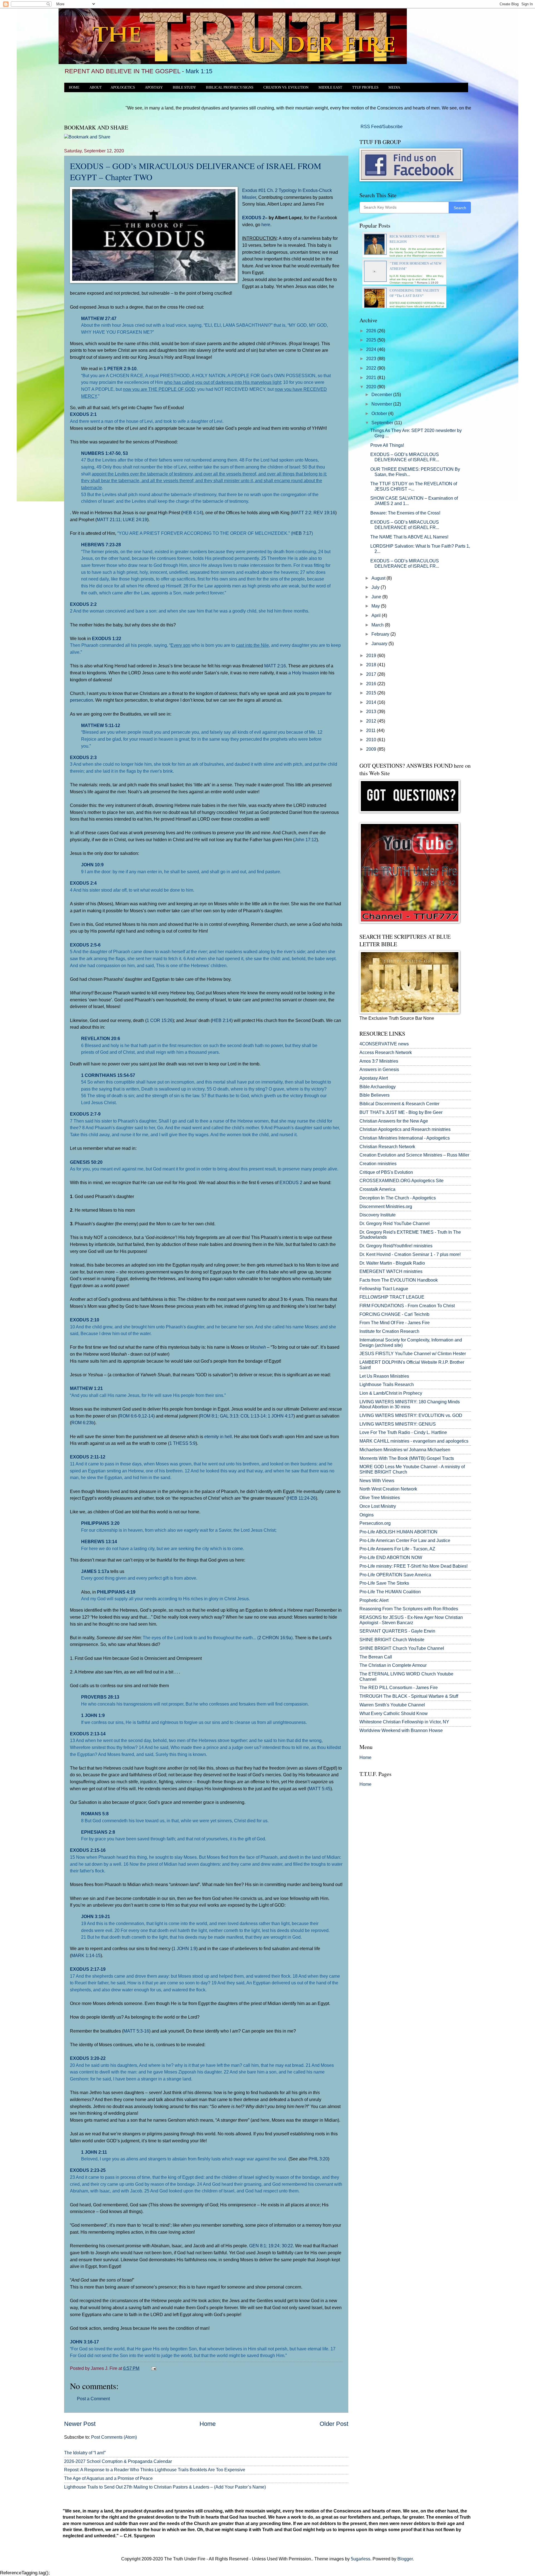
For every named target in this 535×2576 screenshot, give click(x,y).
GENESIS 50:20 (86, 1162)
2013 (372, 712)
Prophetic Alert (374, 1600)
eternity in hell (218, 1436)
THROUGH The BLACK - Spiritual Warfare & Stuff (409, 1696)
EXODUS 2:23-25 (88, 2170)
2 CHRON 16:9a (275, 1638)
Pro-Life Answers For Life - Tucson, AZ (397, 1549)
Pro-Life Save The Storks (384, 1583)
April (377, 615)
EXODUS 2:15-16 (88, 1850)
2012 (372, 721)
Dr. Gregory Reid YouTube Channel (395, 1224)
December (382, 395)
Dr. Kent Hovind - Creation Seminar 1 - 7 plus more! (410, 1254)
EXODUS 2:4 (83, 883)
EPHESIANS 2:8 (98, 1832)
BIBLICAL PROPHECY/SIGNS (230, 87)
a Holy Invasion (304, 673)
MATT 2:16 (275, 666)
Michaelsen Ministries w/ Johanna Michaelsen (405, 1450)
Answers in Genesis (379, 1069)
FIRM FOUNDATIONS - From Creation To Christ (407, 1306)
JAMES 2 (384, 503)
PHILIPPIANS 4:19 (116, 1592)
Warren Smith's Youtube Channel (392, 1705)
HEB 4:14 (192, 513)
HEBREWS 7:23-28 (101, 545)
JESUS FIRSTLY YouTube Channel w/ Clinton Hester (413, 1354)
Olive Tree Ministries (380, 1498)
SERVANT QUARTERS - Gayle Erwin (397, 1631)
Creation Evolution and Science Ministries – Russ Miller (414, 1155)
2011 (371, 730)
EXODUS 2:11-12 (88, 1457)
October (380, 414)
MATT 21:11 (109, 519)
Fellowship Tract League (384, 1289)
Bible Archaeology (378, 1087)
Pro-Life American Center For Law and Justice (405, 1541)
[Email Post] (153, 2368)
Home (208, 2424)
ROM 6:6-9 (130, 1416)
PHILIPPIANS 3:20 (100, 1523)
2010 (372, 740)
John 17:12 (306, 840)
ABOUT (96, 87)
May (376, 606)
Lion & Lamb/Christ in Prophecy (391, 1393)
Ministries (379, 1061)
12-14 (148, 1416)
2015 (372, 693)
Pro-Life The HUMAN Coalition (390, 1592)
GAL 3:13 (229, 1416)
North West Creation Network (388, 1489)
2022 (372, 368)
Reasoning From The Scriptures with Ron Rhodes (409, 1609)
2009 (372, 749)
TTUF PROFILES (365, 87)
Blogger (405, 2559)
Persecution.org (375, 1523)
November (382, 404)
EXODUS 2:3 (83, 757)
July (376, 587)
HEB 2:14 (222, 1020)
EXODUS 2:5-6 (85, 945)
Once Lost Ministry (378, 1506)
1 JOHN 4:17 (281, 1416)
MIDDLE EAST (330, 87)
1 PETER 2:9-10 (120, 369)
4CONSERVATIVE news (384, 1044)
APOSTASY (154, 87)
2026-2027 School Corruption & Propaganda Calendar (118, 2461)
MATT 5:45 (320, 1789)
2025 (372, 340)
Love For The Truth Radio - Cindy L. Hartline (403, 1432)
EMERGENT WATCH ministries (391, 1271)
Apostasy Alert (374, 1078)
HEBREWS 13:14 (99, 1541)
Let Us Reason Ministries (384, 1376)
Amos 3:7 (369, 1061)
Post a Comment (93, 2399)
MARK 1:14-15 (86, 1955)
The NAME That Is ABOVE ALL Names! (409, 537)
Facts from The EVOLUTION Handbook (399, 1280)
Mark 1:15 (199, 71)
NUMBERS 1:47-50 (101, 453)
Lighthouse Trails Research (387, 1385)
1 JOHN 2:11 (94, 2152)
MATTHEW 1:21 (86, 1388)
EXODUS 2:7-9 (85, 1114)
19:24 (274, 2246)
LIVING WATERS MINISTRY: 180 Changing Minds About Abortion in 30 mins (410, 1404)
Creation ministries (378, 1164)
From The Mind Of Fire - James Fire (395, 1323)
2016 (372, 684)
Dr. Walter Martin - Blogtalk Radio (392, 1263)
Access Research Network (386, 1052)
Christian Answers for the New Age (394, 1121)
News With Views (377, 1481)
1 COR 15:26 (160, 1020)
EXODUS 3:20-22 (88, 2058)
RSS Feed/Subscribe (381, 127)
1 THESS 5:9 (183, 1443)
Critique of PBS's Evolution (386, 1172)
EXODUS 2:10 (85, 1320)
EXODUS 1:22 (107, 638)
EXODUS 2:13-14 (88, 1734)
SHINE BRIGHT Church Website (392, 1640)
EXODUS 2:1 (83, 414)
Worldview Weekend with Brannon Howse (401, 1730)
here (266, 225)
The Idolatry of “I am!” (85, 2453)
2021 (372, 378)
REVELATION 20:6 (101, 1038)
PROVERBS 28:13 (100, 1697)
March (378, 625)
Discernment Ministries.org (386, 1207)
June (377, 597)
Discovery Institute (378, 1215)
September (383, 423)
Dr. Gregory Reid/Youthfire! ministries (396, 1246)
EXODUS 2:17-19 (88, 1969)
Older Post (334, 2424)
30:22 (287, 2246)
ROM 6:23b (83, 1423)
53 (125, 453)
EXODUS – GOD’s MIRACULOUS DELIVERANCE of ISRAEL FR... (405, 457)
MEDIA (394, 87)
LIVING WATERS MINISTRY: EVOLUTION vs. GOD (411, 1415)
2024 (372, 349)
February (381, 634)
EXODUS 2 (254, 218)
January (380, 644)
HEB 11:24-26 (302, 1498)
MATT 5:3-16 (136, 2031)
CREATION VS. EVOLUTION (286, 87)
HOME (74, 87)
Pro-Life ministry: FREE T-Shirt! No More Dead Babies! (414, 1566)
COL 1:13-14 (253, 1416)
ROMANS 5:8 (95, 1814)
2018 (372, 665)
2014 (372, 702)
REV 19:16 (324, 513)
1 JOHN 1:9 (93, 1715)
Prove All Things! (387, 445)
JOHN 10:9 (92, 865)
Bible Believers (374, 1095)
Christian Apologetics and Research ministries (405, 1129)
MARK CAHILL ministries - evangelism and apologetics (414, 1441)
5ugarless (361, 2559)
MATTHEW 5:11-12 (101, 725)
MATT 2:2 (302, 513)
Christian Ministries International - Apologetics (405, 1138)
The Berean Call (376, 1657)
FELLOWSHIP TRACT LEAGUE (392, 1297)
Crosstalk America (377, 1189)
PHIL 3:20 (318, 2159)
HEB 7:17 (302, 533)
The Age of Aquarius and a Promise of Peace (108, 2478)
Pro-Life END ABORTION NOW (391, 1557)
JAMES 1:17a (95, 1571)
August (379, 578)
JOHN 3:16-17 (84, 2342)
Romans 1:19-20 (428, 283)
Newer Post (80, 2424)
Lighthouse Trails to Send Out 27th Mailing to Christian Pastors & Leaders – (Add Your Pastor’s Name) (165, 2487)
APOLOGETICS (123, 87)
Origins (367, 1515)
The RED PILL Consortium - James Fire (399, 1688)
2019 (372, 656)
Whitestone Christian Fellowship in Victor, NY (404, 1722)
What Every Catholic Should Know (394, 1713)
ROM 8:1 (209, 1416)
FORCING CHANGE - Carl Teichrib (394, 1314)
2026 (372, 331)
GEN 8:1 (258, 2246)
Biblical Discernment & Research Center (399, 1104)
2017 (372, 674)
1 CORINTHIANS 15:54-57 (108, 1075)
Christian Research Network (387, 1147)
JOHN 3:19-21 (96, 1916)
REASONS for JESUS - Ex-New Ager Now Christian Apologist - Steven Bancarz (411, 1620)
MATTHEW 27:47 (99, 318)
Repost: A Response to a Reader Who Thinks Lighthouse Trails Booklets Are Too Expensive (155, 2470)
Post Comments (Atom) (114, 2437)
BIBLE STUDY (184, 87)
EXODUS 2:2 (83, 604)
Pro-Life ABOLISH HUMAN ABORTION (398, 1532)
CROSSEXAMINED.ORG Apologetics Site (402, 1181)
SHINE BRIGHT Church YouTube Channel (402, 1648)
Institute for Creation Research (389, 1331)
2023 (372, 359)
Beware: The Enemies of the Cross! (405, 513)
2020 (372, 387)
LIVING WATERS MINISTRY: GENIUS (398, 1424)
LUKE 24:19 (135, 519)
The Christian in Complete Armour (393, 1665)
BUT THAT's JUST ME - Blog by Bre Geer (401, 1112)
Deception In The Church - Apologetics (398, 1198)
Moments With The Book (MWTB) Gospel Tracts (407, 1458)
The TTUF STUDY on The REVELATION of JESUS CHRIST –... (414, 486)
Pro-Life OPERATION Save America (395, 1575)
